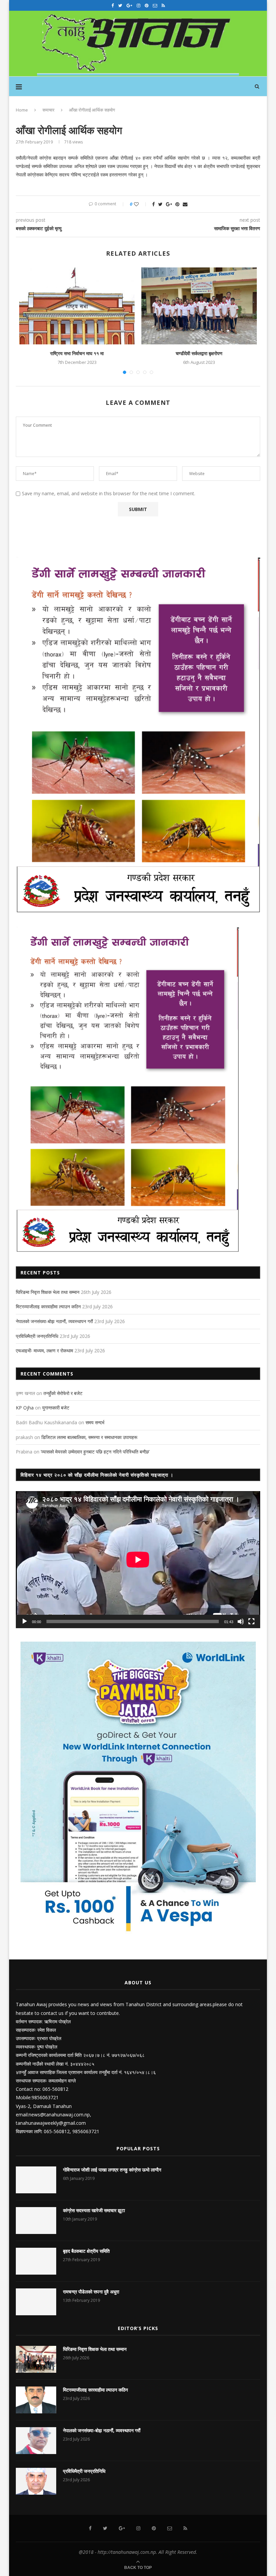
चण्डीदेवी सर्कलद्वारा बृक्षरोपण (199, 353)
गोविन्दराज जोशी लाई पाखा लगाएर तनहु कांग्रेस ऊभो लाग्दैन (112, 2170)
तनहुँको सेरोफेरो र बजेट (63, 1393)
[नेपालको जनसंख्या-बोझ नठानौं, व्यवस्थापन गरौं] (36, 2441)
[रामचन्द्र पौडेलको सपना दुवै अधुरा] (36, 2302)
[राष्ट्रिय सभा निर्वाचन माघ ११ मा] (77, 306)
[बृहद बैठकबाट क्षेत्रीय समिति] (36, 2261)
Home (22, 110)
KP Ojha (25, 1408)
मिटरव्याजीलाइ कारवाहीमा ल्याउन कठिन (48, 1306)
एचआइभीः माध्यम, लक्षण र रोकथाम (44, 1350)
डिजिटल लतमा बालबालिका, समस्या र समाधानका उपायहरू (89, 1437)
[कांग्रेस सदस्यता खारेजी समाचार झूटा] (36, 2221)
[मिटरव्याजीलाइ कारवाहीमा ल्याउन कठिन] (36, 2400)
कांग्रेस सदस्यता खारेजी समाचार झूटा (94, 2210)
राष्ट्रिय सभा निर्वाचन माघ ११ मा (77, 353)
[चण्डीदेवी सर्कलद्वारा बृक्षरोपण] (199, 306)
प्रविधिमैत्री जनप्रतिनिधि (37, 1336)
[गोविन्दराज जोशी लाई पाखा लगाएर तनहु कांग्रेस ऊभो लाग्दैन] (36, 2180)
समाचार (48, 110)
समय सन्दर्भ (95, 1422)
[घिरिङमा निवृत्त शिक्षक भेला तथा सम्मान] (36, 2359)
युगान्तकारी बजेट (56, 1408)
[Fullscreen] (251, 1621)
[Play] (25, 1621)
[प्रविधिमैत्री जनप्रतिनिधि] (36, 2481)
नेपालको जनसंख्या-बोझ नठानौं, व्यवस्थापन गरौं (54, 1321)
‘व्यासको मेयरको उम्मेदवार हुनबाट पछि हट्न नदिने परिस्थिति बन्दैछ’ (95, 1452)
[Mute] (241, 1621)
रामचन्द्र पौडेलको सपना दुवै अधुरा (91, 2292)
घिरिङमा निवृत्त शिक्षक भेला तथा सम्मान (48, 1292)
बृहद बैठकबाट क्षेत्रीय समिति (86, 2251)
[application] (138, 1560)
